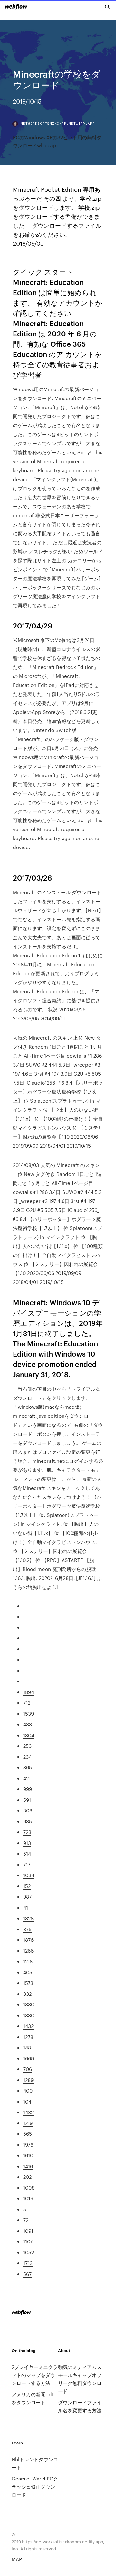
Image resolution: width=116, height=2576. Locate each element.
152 (27, 1886)
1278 (28, 2037)
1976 (28, 2145)
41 (26, 1907)
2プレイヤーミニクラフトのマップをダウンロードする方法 (35, 2375)
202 (27, 2177)
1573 (28, 1983)
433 (28, 1724)
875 (27, 1929)
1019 (28, 2198)
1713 (28, 2263)
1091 (28, 2231)
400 (28, 2090)
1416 (28, 2166)
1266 (28, 1951)
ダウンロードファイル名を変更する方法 (80, 2406)
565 (28, 2134)
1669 (29, 2058)
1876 (28, 1940)
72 (26, 2220)
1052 (29, 2252)
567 (27, 2274)
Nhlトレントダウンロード (35, 2463)
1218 (28, 1961)
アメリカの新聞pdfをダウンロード (33, 2398)
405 (28, 1972)
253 (27, 1746)
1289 (28, 2080)
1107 (28, 2241)
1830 (29, 2015)
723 (27, 1832)
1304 (29, 1735)
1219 (28, 2123)
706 (28, 2069)
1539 (29, 1714)
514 (27, 1853)
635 (28, 1821)
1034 (29, 1875)
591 (27, 1800)
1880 (29, 2004)
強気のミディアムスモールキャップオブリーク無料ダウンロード (80, 2379)
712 (27, 1703)
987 (27, 1897)
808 (28, 1810)
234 (27, 1757)
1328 (28, 1918)
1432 (28, 2026)
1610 (28, 2155)
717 (27, 1864)
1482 (28, 2112)
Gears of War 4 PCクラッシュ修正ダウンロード (35, 2486)
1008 (29, 2188)
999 (28, 1789)
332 (27, 1994)
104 (27, 2101)
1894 (29, 1692)
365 (28, 1767)
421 (27, 1778)
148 (27, 2047)
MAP (17, 2559)
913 (27, 1843)
